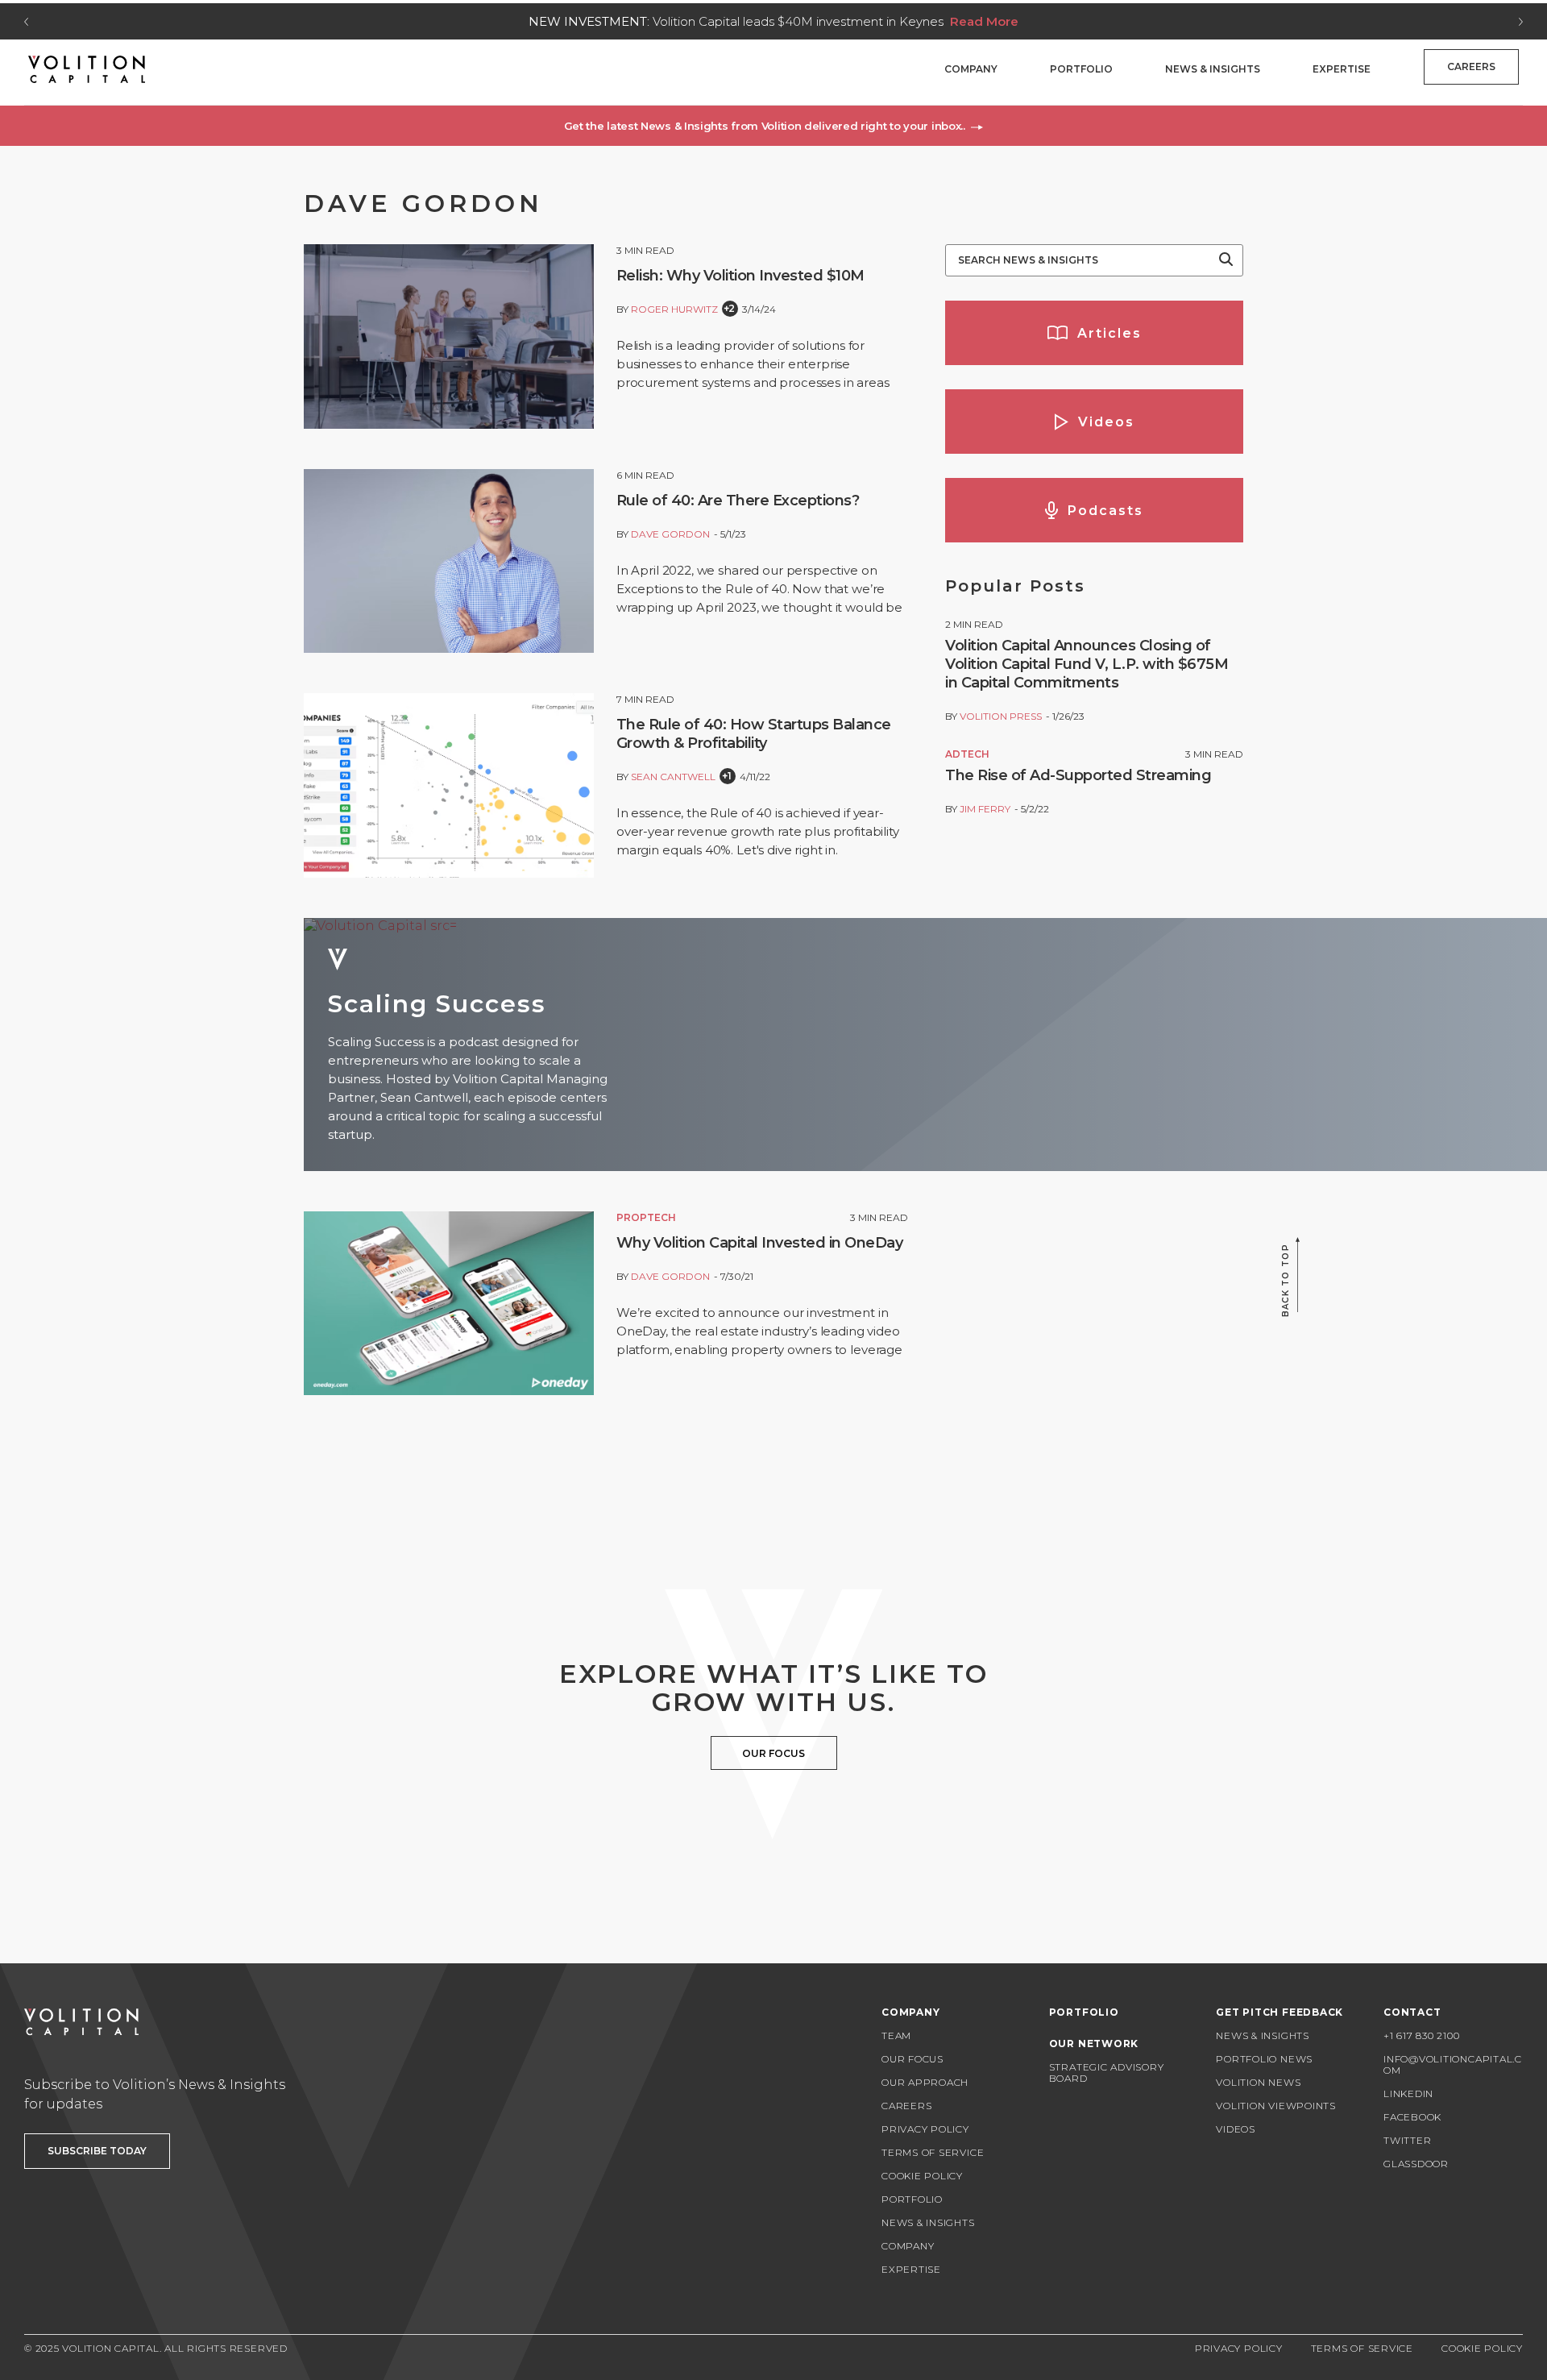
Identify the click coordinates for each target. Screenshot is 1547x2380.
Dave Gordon (670, 534)
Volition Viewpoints (1276, 2106)
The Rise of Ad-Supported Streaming (1078, 775)
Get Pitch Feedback (1279, 2012)
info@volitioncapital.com (1453, 2064)
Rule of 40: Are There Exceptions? (738, 501)
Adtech (967, 754)
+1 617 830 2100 (1422, 2035)
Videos (1236, 2129)
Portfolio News (1264, 2059)
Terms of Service (933, 2152)
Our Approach (925, 2082)
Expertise (1342, 69)
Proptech (646, 1217)
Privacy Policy (925, 2129)
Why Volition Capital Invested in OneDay (760, 1243)
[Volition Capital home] (87, 69)
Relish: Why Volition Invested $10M (740, 276)
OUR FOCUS (773, 1753)
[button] (773, 126)
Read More (984, 21)
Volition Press (1001, 716)
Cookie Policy (922, 2176)
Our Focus (912, 2059)
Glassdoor (1416, 2164)
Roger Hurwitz (674, 309)
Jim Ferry (985, 809)
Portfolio (1081, 69)
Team (896, 2035)
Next (1521, 22)
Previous (26, 22)
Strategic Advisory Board (1107, 2073)
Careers (1471, 66)
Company (971, 69)
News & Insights (1213, 69)
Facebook (1412, 2117)
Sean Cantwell (673, 777)
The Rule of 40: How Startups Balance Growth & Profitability (754, 734)
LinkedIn (1408, 2093)
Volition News (1258, 2082)
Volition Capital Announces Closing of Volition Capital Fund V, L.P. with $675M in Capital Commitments (1087, 664)
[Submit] (1226, 260)
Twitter (1407, 2140)
